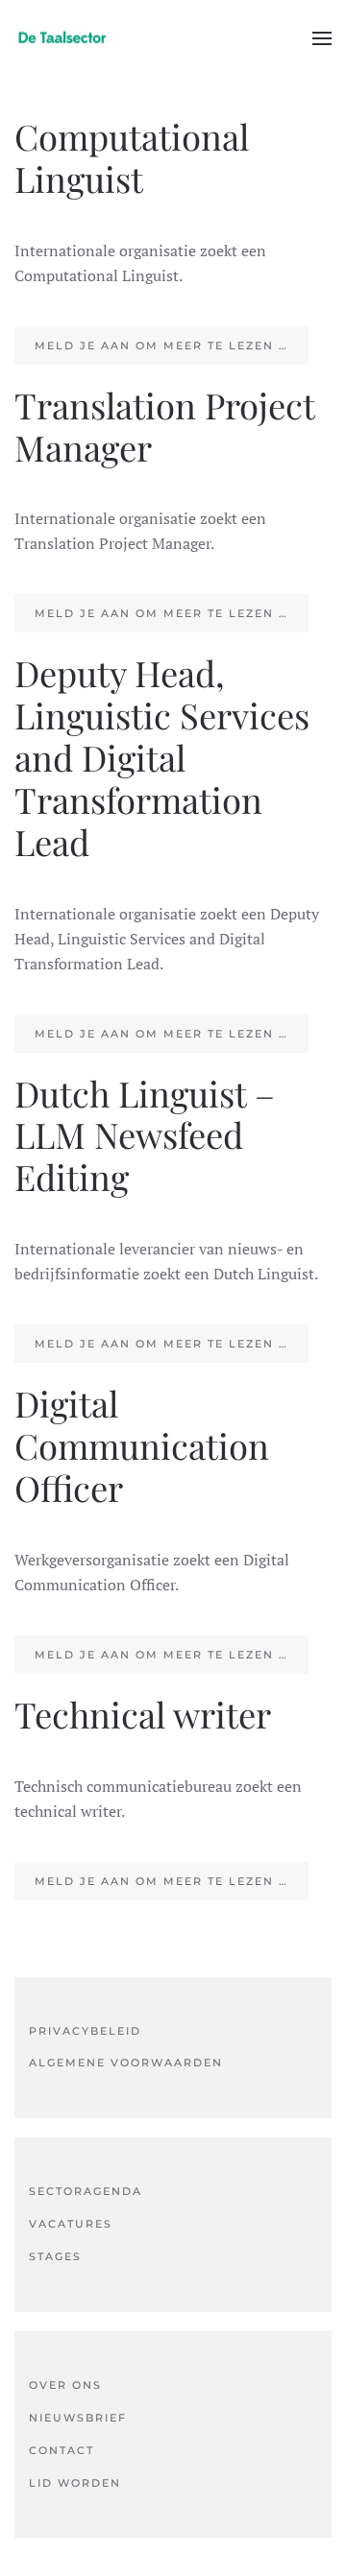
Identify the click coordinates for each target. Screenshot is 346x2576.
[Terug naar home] (62, 38)
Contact (62, 2450)
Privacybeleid (85, 2031)
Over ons (65, 2385)
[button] (322, 38)
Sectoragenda (86, 2191)
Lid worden (75, 2483)
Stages (55, 2256)
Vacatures (71, 2224)
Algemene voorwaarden (126, 2063)
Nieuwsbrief (78, 2418)
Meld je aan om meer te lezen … (161, 346)
